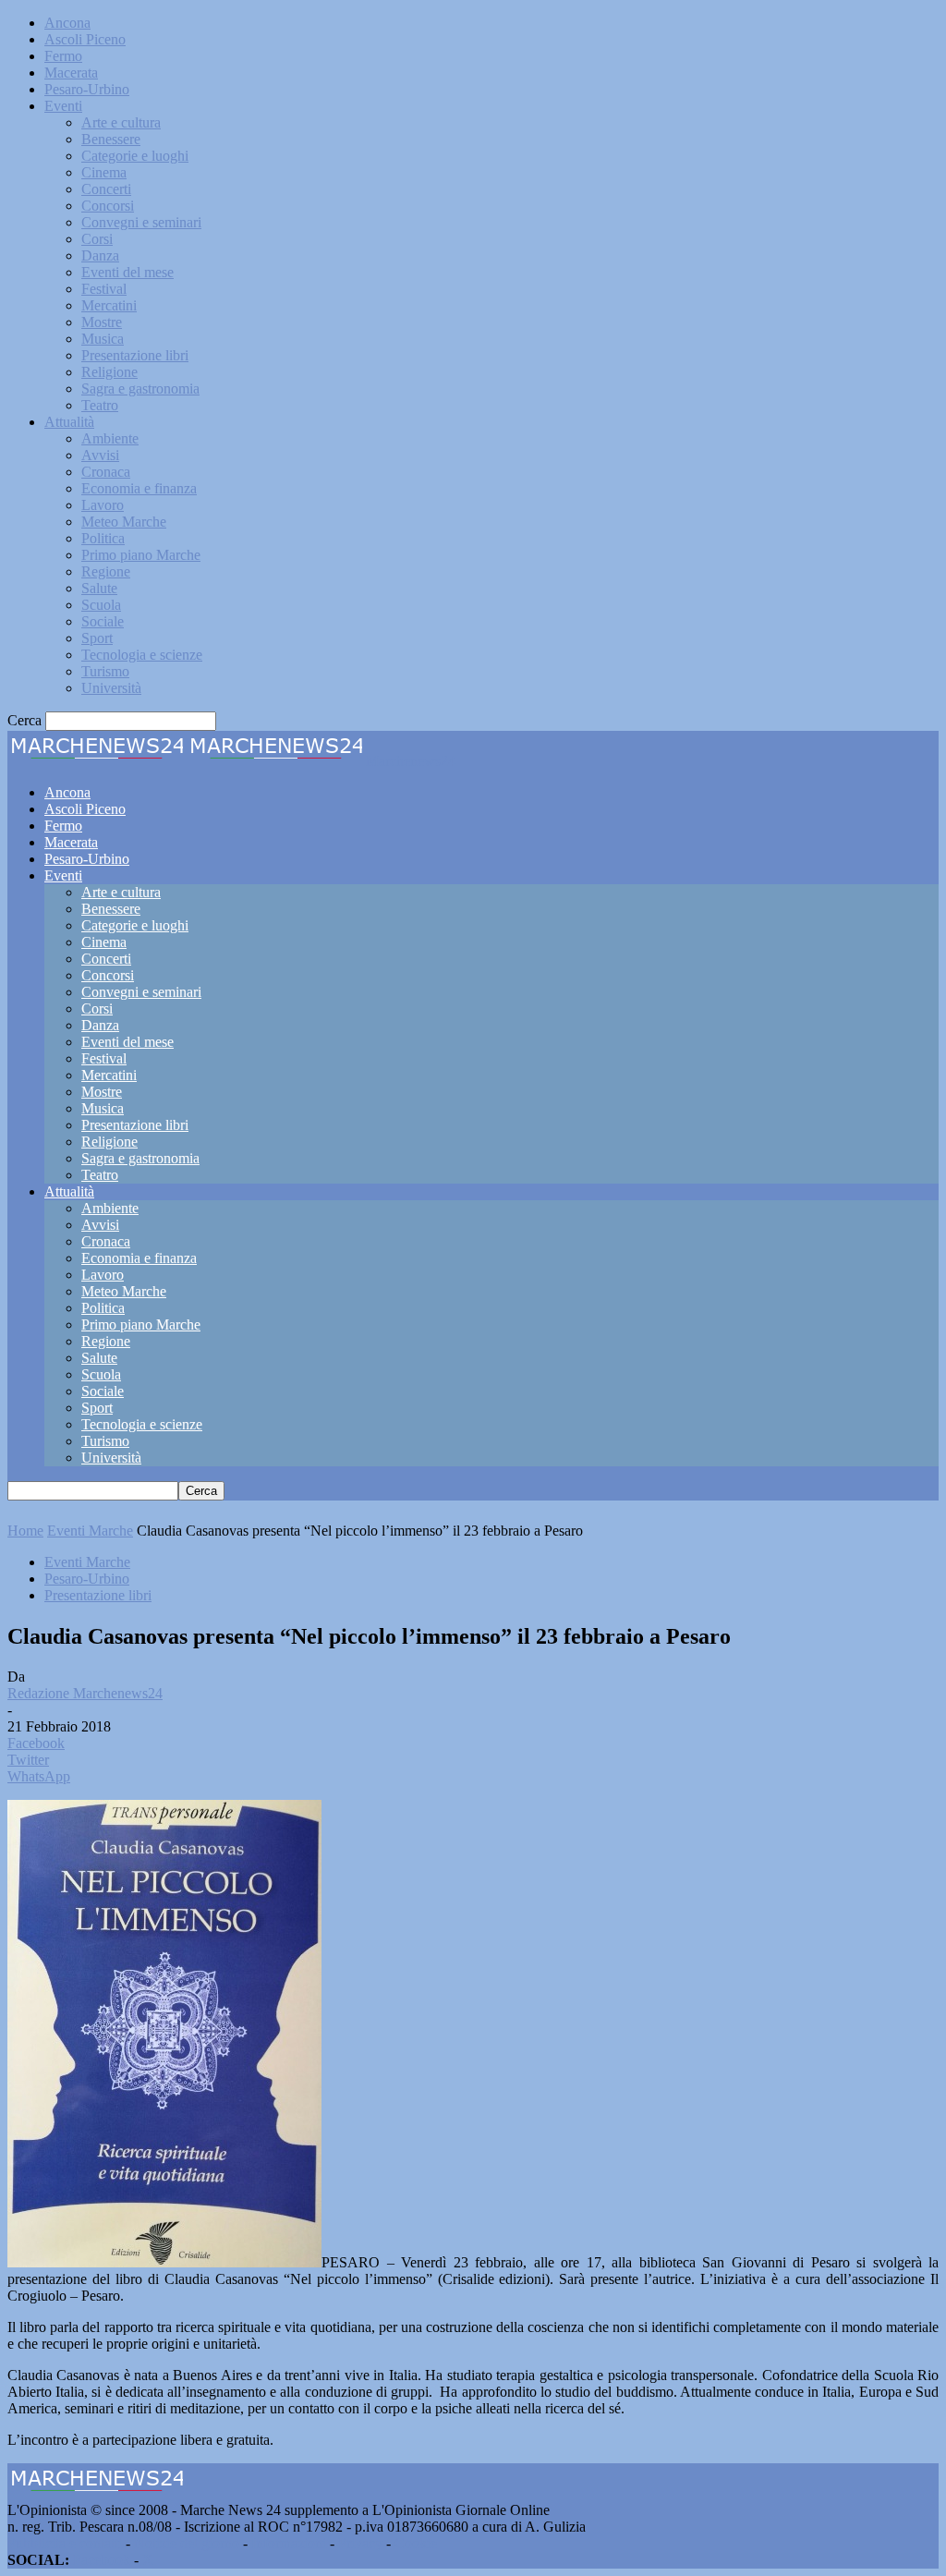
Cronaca (106, 472)
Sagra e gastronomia (140, 389)
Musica (103, 339)
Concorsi (108, 206)
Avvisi (100, 455)
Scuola (101, 605)
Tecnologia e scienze (142, 655)
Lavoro (103, 505)
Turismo (105, 671)
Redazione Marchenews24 (85, 1693)
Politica (103, 538)
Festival (104, 289)
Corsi (97, 239)
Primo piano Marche (141, 555)
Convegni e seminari (141, 222)
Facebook (102, 2560)
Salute (99, 588)
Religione (109, 372)
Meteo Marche (124, 522)
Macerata (71, 73)
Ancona (67, 23)
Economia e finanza (139, 488)
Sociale (103, 621)
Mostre (102, 322)
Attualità (69, 422)
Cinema (104, 172)
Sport (97, 638)
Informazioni (289, 2543)
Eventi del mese (127, 272)
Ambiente (110, 438)
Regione (106, 571)
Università (111, 688)
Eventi (63, 106)
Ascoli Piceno (85, 39)
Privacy (360, 2543)
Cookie (416, 2543)
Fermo (63, 56)
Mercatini (109, 305)
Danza (100, 255)
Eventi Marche (90, 1531)
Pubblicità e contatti (65, 2543)
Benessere (111, 139)
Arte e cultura (121, 122)
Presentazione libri (135, 355)
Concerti (106, 189)
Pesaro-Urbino (87, 89)
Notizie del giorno (187, 2543)
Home (25, 1531)
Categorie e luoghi (135, 156)
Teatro (100, 405)
